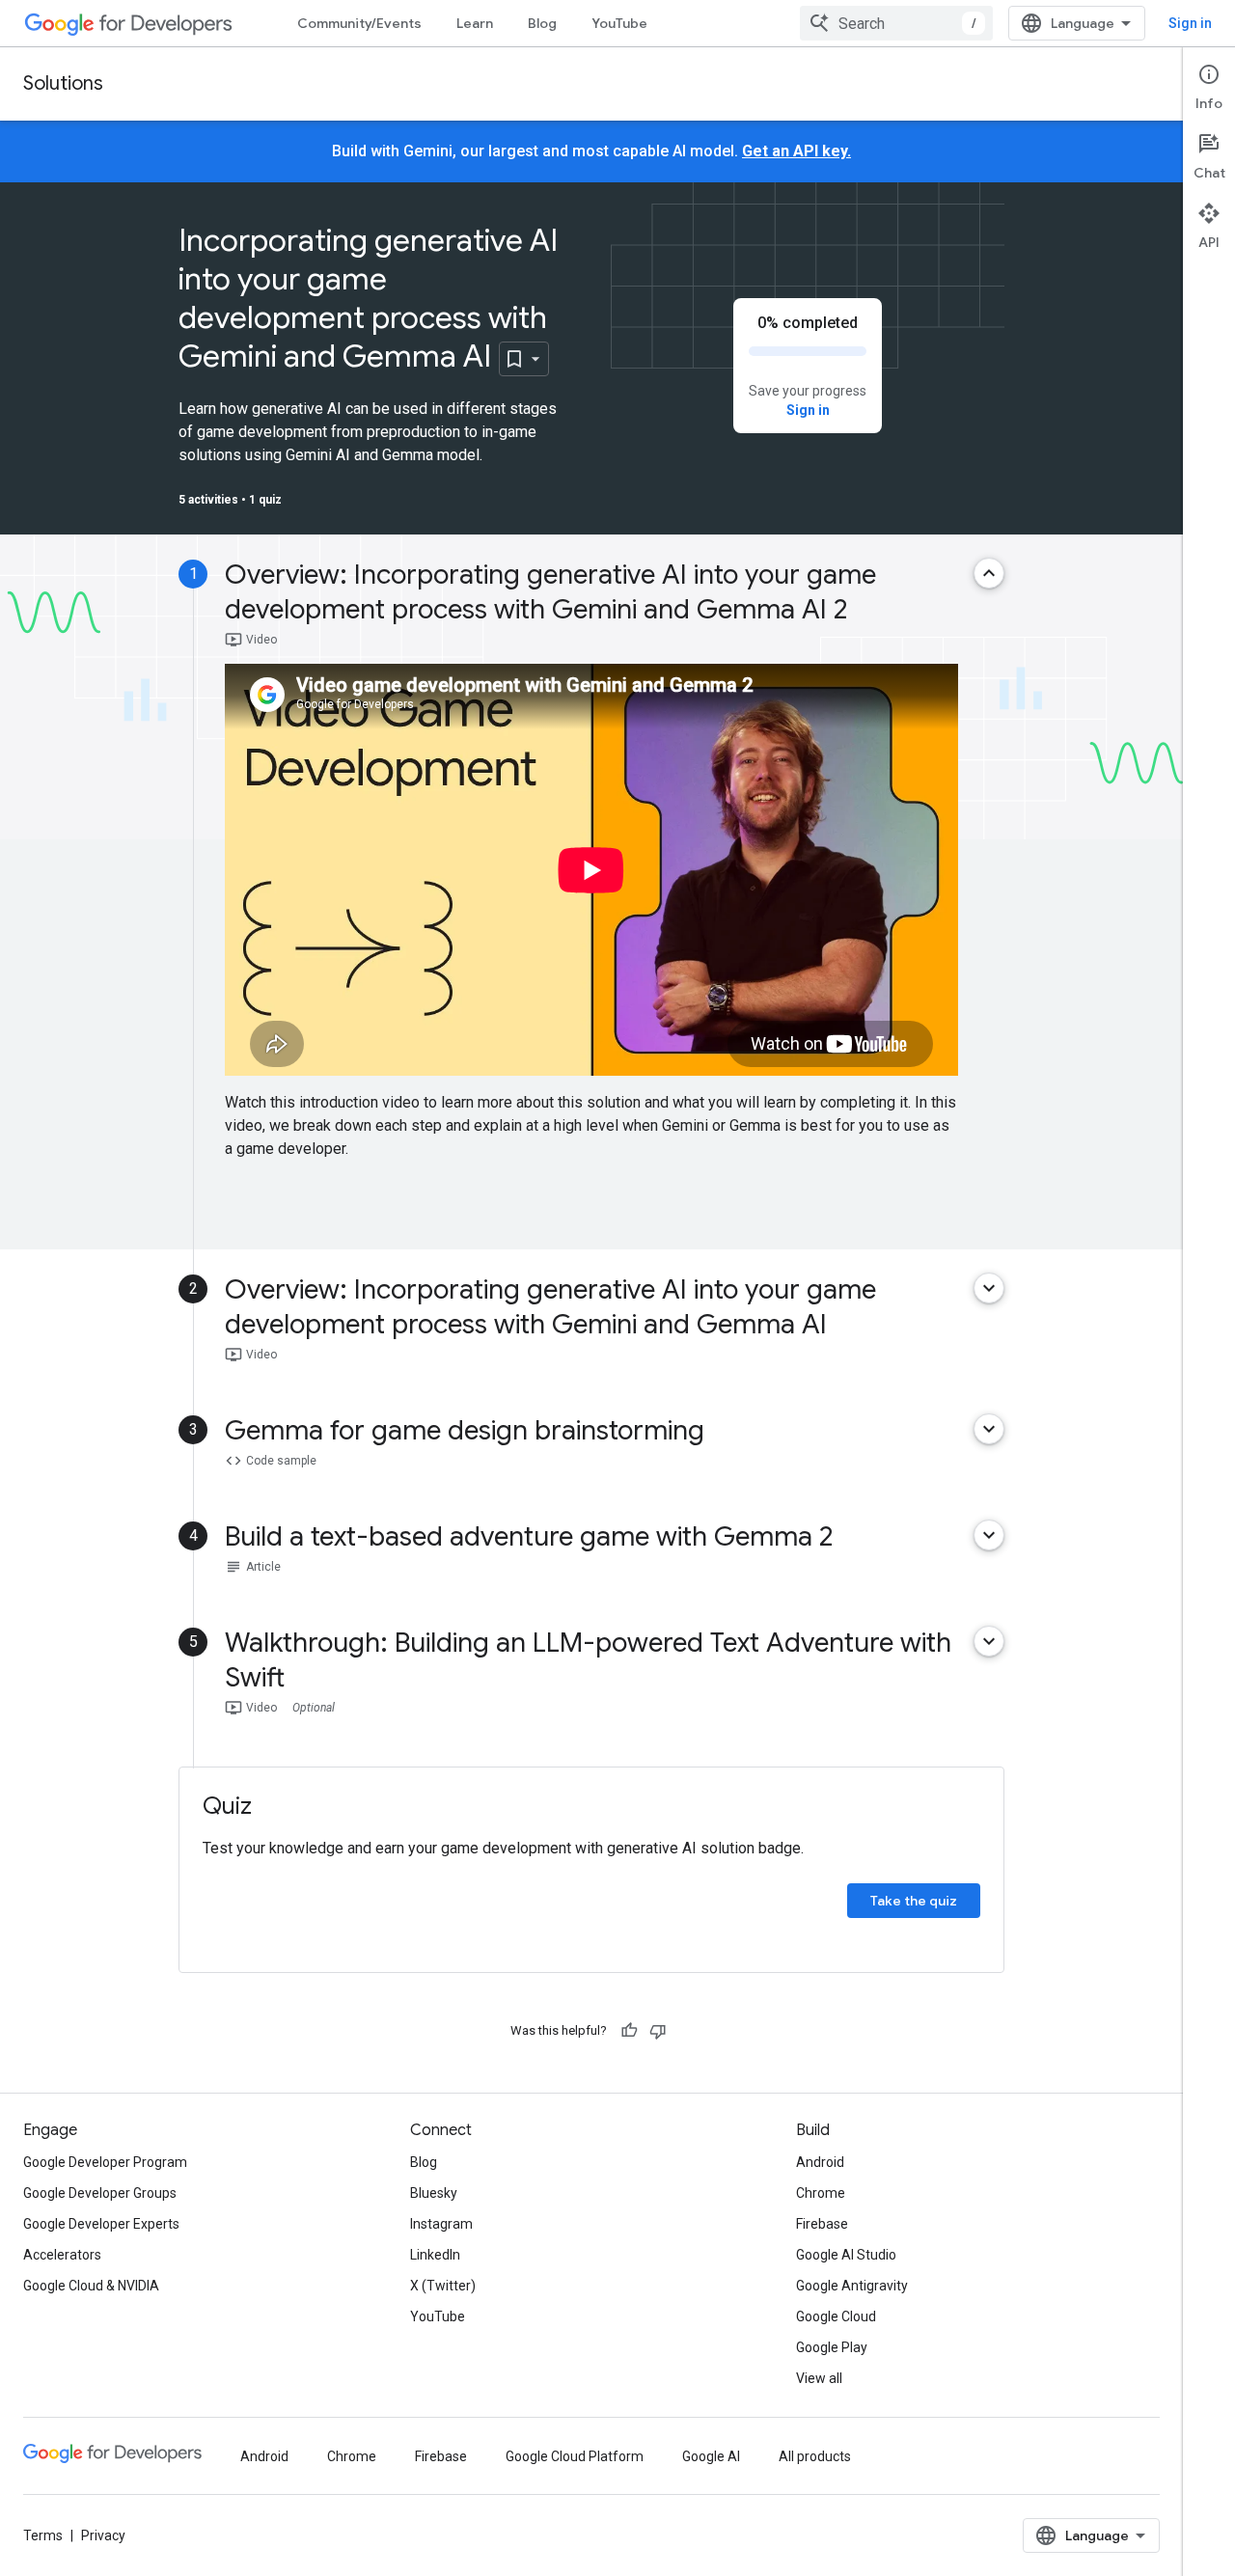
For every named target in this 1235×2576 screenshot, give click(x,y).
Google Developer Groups (100, 2193)
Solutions (63, 83)
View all (819, 2378)
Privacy (103, 2535)
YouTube (619, 23)
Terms (43, 2535)
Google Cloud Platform (575, 2456)
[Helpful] (629, 2031)
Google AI (711, 2456)
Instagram (441, 2224)
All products (815, 2456)
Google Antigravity (852, 2286)
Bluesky (434, 2193)
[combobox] (896, 23)
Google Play (832, 2347)
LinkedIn (435, 2255)
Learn (475, 23)
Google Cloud (836, 2316)
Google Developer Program (105, 2162)
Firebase (822, 2224)
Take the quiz (914, 1901)
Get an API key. (796, 151)
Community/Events (359, 23)
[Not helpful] (658, 2031)
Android (820, 2162)
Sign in (1190, 23)
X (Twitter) (443, 2286)
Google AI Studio (846, 2255)
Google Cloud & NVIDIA (91, 2286)
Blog (542, 23)
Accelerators (62, 2255)
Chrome (821, 2193)
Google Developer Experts (101, 2224)
